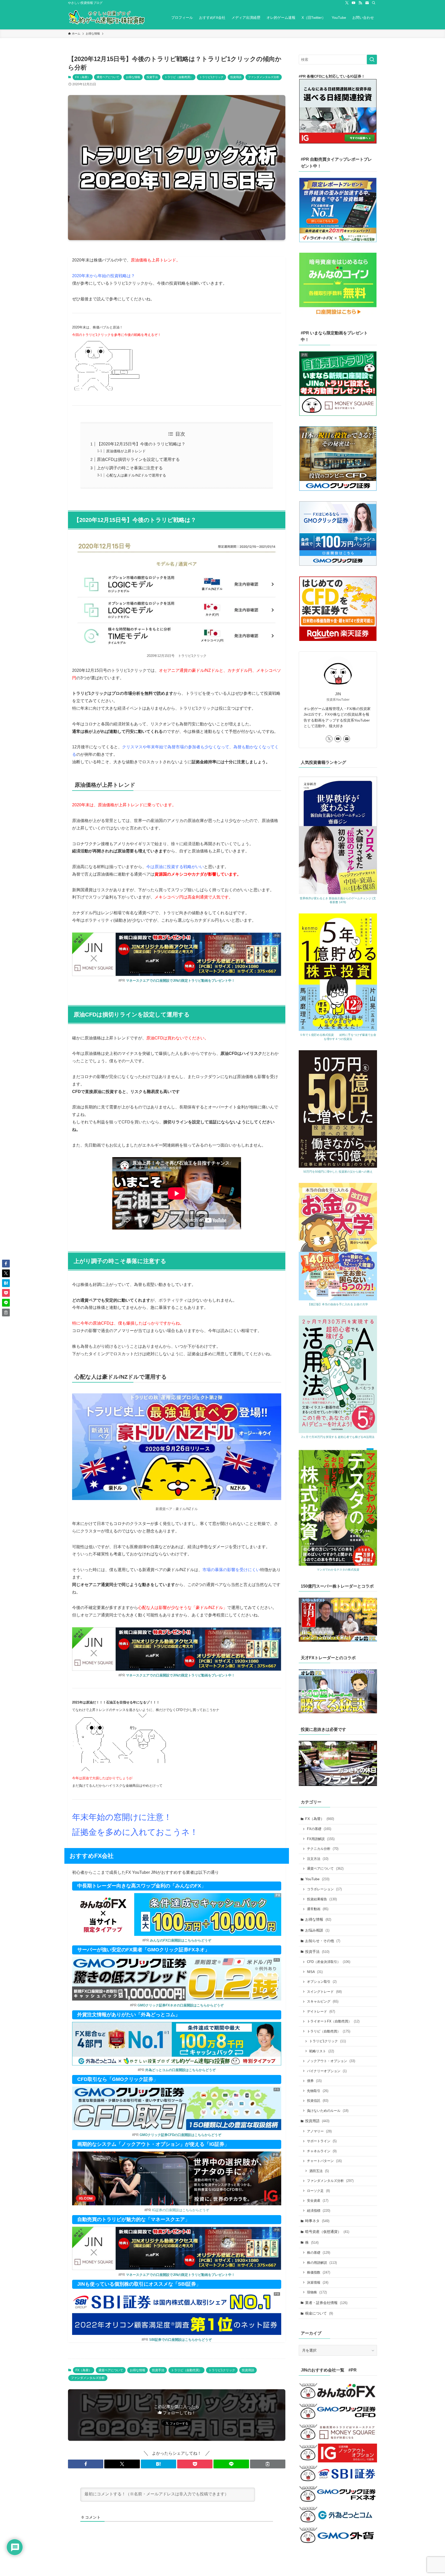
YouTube (317, 1879)
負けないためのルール (328, 2111)
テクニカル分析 (323, 1849)
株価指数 (319, 2272)
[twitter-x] (347, 3)
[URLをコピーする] (268, 2464)
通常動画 (318, 1909)
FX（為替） (83, 77)
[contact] (367, 3)
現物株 (317, 2292)
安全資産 (318, 2201)
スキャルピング (323, 2001)
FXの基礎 (319, 1829)
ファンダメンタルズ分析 (264, 77)
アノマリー (319, 2131)
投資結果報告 (322, 1899)
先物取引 (318, 2091)
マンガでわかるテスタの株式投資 (338, 1570)
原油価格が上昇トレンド (126, 451)
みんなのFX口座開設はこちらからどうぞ (181, 1940)
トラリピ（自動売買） (179, 77)
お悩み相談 (317, 1930)
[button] (86, 2464)
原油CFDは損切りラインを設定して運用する (138, 459)
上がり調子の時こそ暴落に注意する (130, 468)
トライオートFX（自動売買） (333, 2021)
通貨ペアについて (108, 77)
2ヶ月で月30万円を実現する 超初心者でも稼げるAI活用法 (338, 1437)
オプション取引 (322, 1982)
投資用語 (236, 77)
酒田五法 (319, 2171)
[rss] (360, 3)
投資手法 (152, 77)
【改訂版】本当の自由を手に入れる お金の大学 (338, 1304)
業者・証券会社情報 (326, 2303)
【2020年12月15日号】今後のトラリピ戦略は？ (141, 444)
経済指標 (319, 2211)
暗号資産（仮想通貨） (327, 2232)
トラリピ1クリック (211, 77)
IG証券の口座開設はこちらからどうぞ (181, 2210)
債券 (314, 2081)
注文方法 (318, 1859)
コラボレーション (324, 1889)
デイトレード (321, 2011)
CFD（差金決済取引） (329, 1962)
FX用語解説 (321, 1839)
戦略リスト (322, 2051)
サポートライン (322, 2141)
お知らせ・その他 (323, 1941)
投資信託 (318, 2101)
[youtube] (354, 3)
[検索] (374, 3)
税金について (319, 2313)
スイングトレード (324, 1992)
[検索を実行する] (372, 60)
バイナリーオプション (327, 2071)
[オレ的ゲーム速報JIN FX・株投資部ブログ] (107, 18)
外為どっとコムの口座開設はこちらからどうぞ (180, 2070)
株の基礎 (319, 2253)
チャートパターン (324, 2161)
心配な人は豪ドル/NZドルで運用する (136, 475)
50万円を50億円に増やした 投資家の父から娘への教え (338, 1172)
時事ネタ (317, 2221)
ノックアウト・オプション (331, 2061)
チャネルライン (322, 2151)
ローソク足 (318, 2191)
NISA (315, 1972)
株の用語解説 (322, 2263)
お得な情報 (133, 77)
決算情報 (318, 2282)
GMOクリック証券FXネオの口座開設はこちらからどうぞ (181, 2005)
